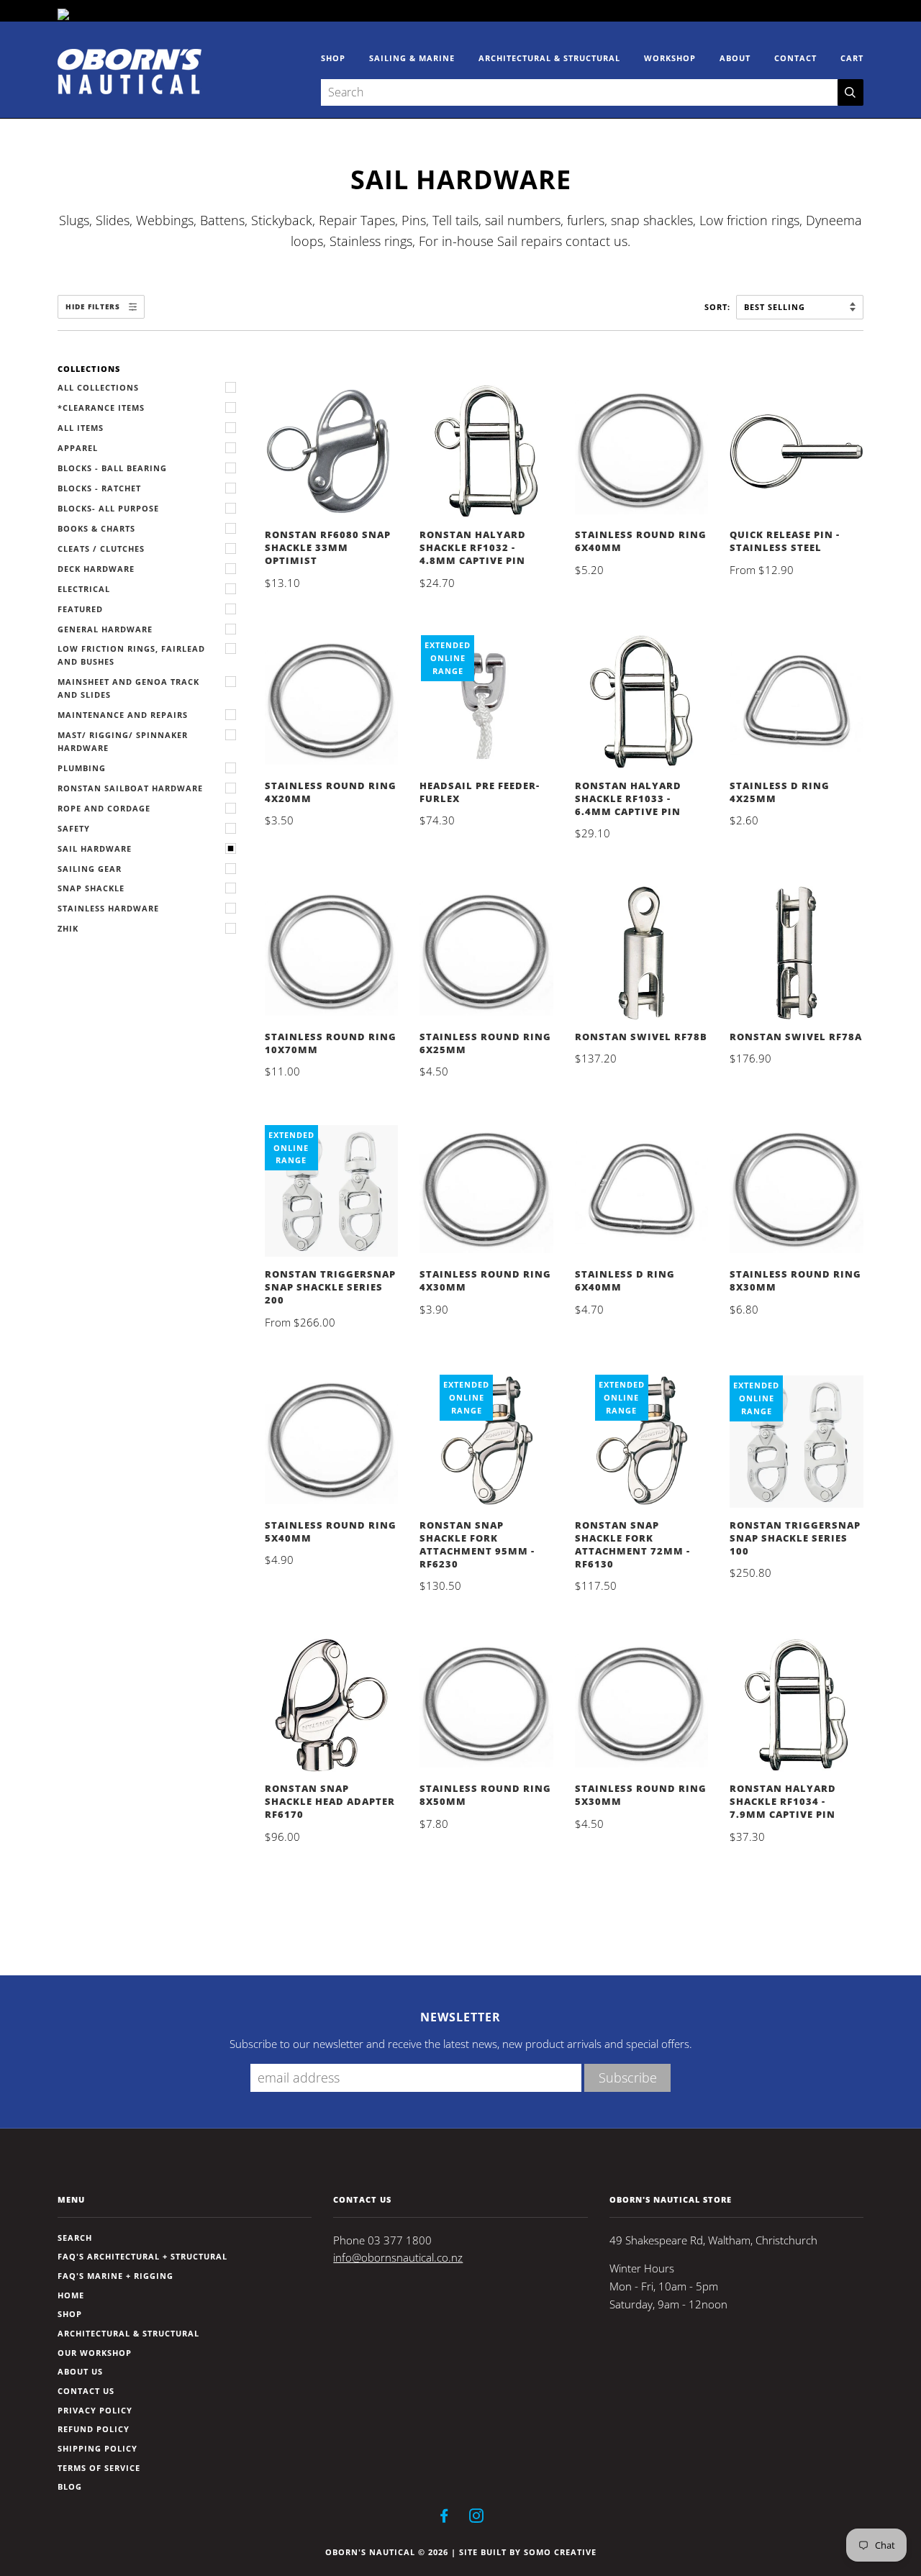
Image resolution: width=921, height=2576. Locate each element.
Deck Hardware (96, 569)
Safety (74, 828)
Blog (70, 2486)
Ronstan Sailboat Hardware (130, 788)
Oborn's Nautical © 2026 (387, 2552)
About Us (80, 2371)
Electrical (84, 589)
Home (71, 2295)
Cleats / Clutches (101, 549)
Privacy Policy (95, 2410)
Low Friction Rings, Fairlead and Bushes (131, 655)
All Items (81, 428)
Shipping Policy (97, 2448)
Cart (852, 58)
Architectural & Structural (549, 58)
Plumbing (82, 768)
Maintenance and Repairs (123, 715)
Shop (333, 58)
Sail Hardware (95, 848)
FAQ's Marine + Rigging (115, 2276)
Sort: (719, 307)
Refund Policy (94, 2429)
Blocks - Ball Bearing (112, 468)
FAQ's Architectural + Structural (142, 2256)
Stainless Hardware (108, 908)
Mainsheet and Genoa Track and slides (128, 688)
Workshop (670, 58)
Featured (80, 609)
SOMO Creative (560, 2552)
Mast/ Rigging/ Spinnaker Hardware (123, 741)
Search (75, 2238)
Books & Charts (96, 528)
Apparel (78, 448)
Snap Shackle (91, 888)
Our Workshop (95, 2353)
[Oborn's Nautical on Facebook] (444, 2518)
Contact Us (86, 2391)
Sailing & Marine (412, 58)
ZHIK (68, 928)
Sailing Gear (90, 869)
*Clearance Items (101, 408)
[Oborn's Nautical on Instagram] (477, 2518)
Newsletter (460, 2017)
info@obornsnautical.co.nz (398, 2258)
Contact (795, 58)
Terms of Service (99, 2468)
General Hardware (105, 629)
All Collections (98, 387)
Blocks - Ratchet (99, 488)
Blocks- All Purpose (108, 508)
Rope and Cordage (104, 808)
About (735, 58)
